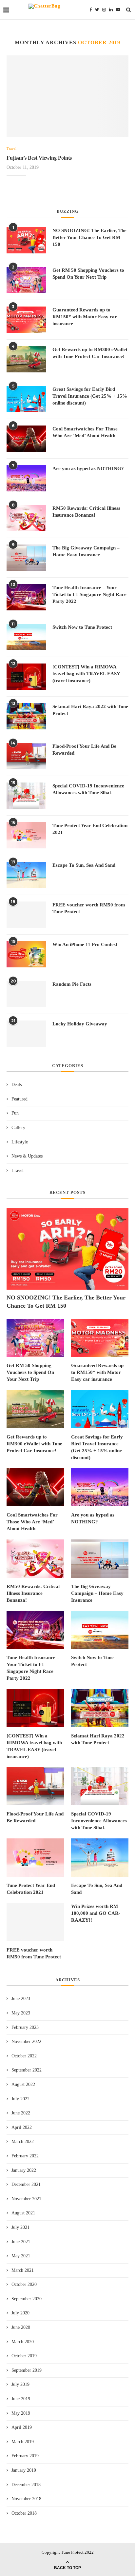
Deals (17, 1085)
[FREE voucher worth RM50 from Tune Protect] (26, 915)
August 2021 (23, 2213)
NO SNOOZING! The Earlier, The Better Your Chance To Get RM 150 (89, 237)
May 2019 (21, 2413)
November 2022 (26, 2041)
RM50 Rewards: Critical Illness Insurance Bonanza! (86, 512)
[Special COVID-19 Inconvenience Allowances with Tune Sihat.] (26, 796)
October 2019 (24, 2356)
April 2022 (22, 2127)
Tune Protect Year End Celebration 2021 (90, 829)
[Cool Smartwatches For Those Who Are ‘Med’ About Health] (26, 439)
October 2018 (24, 2513)
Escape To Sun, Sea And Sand (84, 865)
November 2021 (26, 2199)
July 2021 (20, 2227)
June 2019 (21, 2399)
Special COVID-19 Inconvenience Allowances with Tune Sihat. (88, 789)
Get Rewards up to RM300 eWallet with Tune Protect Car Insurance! (90, 353)
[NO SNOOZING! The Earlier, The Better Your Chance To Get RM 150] (26, 240)
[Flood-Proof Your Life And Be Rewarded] (26, 756)
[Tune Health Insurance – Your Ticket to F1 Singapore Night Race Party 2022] (26, 597)
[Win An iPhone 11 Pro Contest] (26, 954)
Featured (19, 1099)
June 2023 (21, 1999)
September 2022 (27, 2070)
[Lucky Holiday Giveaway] (26, 1034)
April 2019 (22, 2427)
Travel (11, 149)
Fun (15, 1113)
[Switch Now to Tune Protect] (26, 637)
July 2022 (20, 2099)
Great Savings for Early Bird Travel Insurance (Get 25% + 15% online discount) (90, 396)
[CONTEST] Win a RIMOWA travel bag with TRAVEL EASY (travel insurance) (86, 674)
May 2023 (21, 2013)
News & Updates (27, 1156)
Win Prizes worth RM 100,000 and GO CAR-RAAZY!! (96, 1913)
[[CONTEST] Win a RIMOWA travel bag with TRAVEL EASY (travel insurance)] (26, 677)
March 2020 (23, 2342)
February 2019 (25, 2456)
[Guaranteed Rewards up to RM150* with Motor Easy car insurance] (26, 320)
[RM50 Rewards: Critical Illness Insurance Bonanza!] (26, 518)
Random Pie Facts (72, 984)
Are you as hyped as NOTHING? (88, 468)
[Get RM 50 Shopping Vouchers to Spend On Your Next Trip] (26, 280)
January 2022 (24, 2170)
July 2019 (20, 2384)
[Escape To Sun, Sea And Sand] (26, 875)
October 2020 (24, 2284)
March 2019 (23, 2442)
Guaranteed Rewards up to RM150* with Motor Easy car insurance (85, 317)
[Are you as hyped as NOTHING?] (26, 478)
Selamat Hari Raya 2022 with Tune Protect (90, 710)
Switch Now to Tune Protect (82, 627)
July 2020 (20, 2313)
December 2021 (26, 2184)
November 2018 (26, 2499)
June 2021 (21, 2242)
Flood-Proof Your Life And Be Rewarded (84, 750)
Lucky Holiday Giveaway (80, 1024)
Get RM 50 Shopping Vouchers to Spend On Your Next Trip (88, 274)
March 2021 (23, 2270)
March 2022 (23, 2141)
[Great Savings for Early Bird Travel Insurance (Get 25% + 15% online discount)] (26, 399)
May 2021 (21, 2256)
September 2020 (27, 2299)
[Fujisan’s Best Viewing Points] (67, 96)
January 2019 (24, 2470)
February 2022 (25, 2156)
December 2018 (26, 2485)
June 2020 (21, 2327)
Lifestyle (20, 1142)
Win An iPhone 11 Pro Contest (85, 944)
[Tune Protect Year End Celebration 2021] (26, 835)
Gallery (18, 1128)
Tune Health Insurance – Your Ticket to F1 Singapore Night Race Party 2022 (89, 594)
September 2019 (27, 2370)
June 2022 (21, 2113)
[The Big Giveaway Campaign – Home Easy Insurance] (26, 558)
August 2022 (23, 2084)
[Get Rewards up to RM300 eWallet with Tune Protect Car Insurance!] (26, 359)
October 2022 (24, 2056)
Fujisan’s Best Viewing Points (39, 158)
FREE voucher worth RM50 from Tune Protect (89, 908)
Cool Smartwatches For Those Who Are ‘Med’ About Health (85, 432)
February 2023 (25, 2027)
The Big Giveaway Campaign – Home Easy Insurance (86, 551)
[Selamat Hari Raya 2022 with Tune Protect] (26, 716)
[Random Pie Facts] (26, 994)
